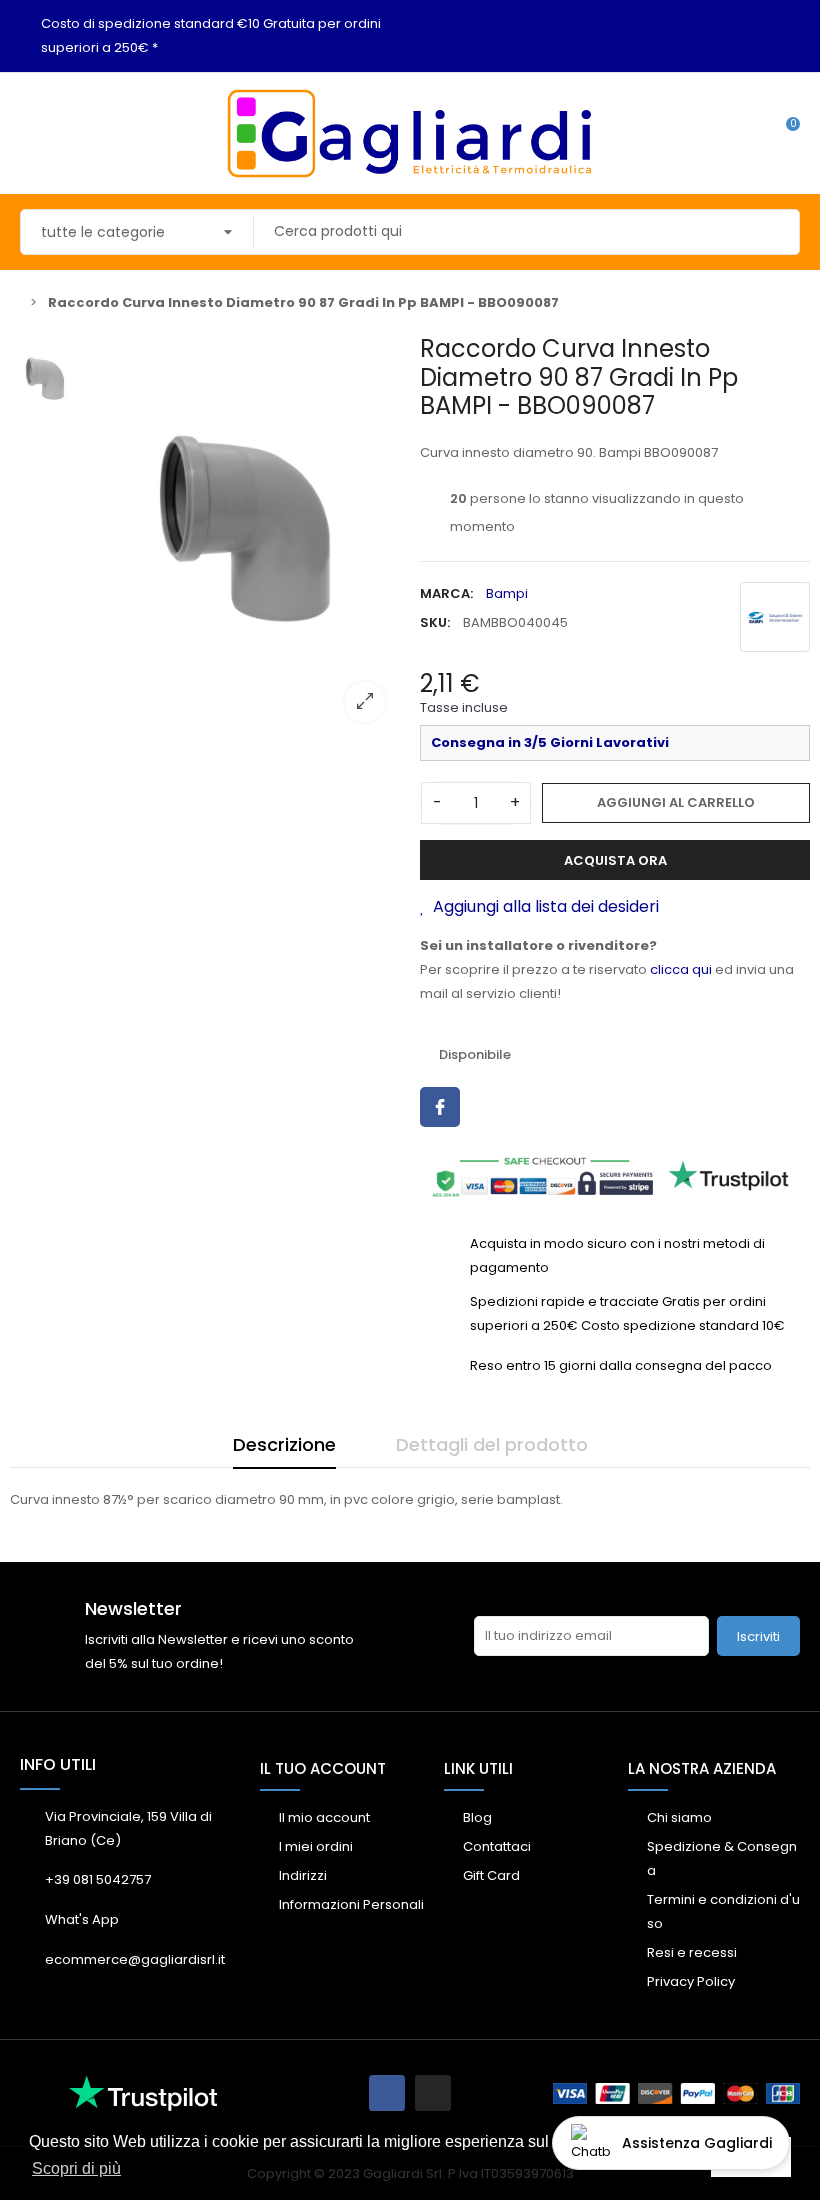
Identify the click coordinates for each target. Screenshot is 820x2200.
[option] (245, 536)
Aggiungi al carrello (676, 802)
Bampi (507, 593)
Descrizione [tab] (284, 1444)
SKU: (435, 622)
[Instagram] (433, 2093)
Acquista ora (615, 860)
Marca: (446, 593)
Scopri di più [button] (76, 2168)
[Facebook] (387, 2093)
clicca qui (681, 969)
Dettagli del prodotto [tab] (492, 1444)
